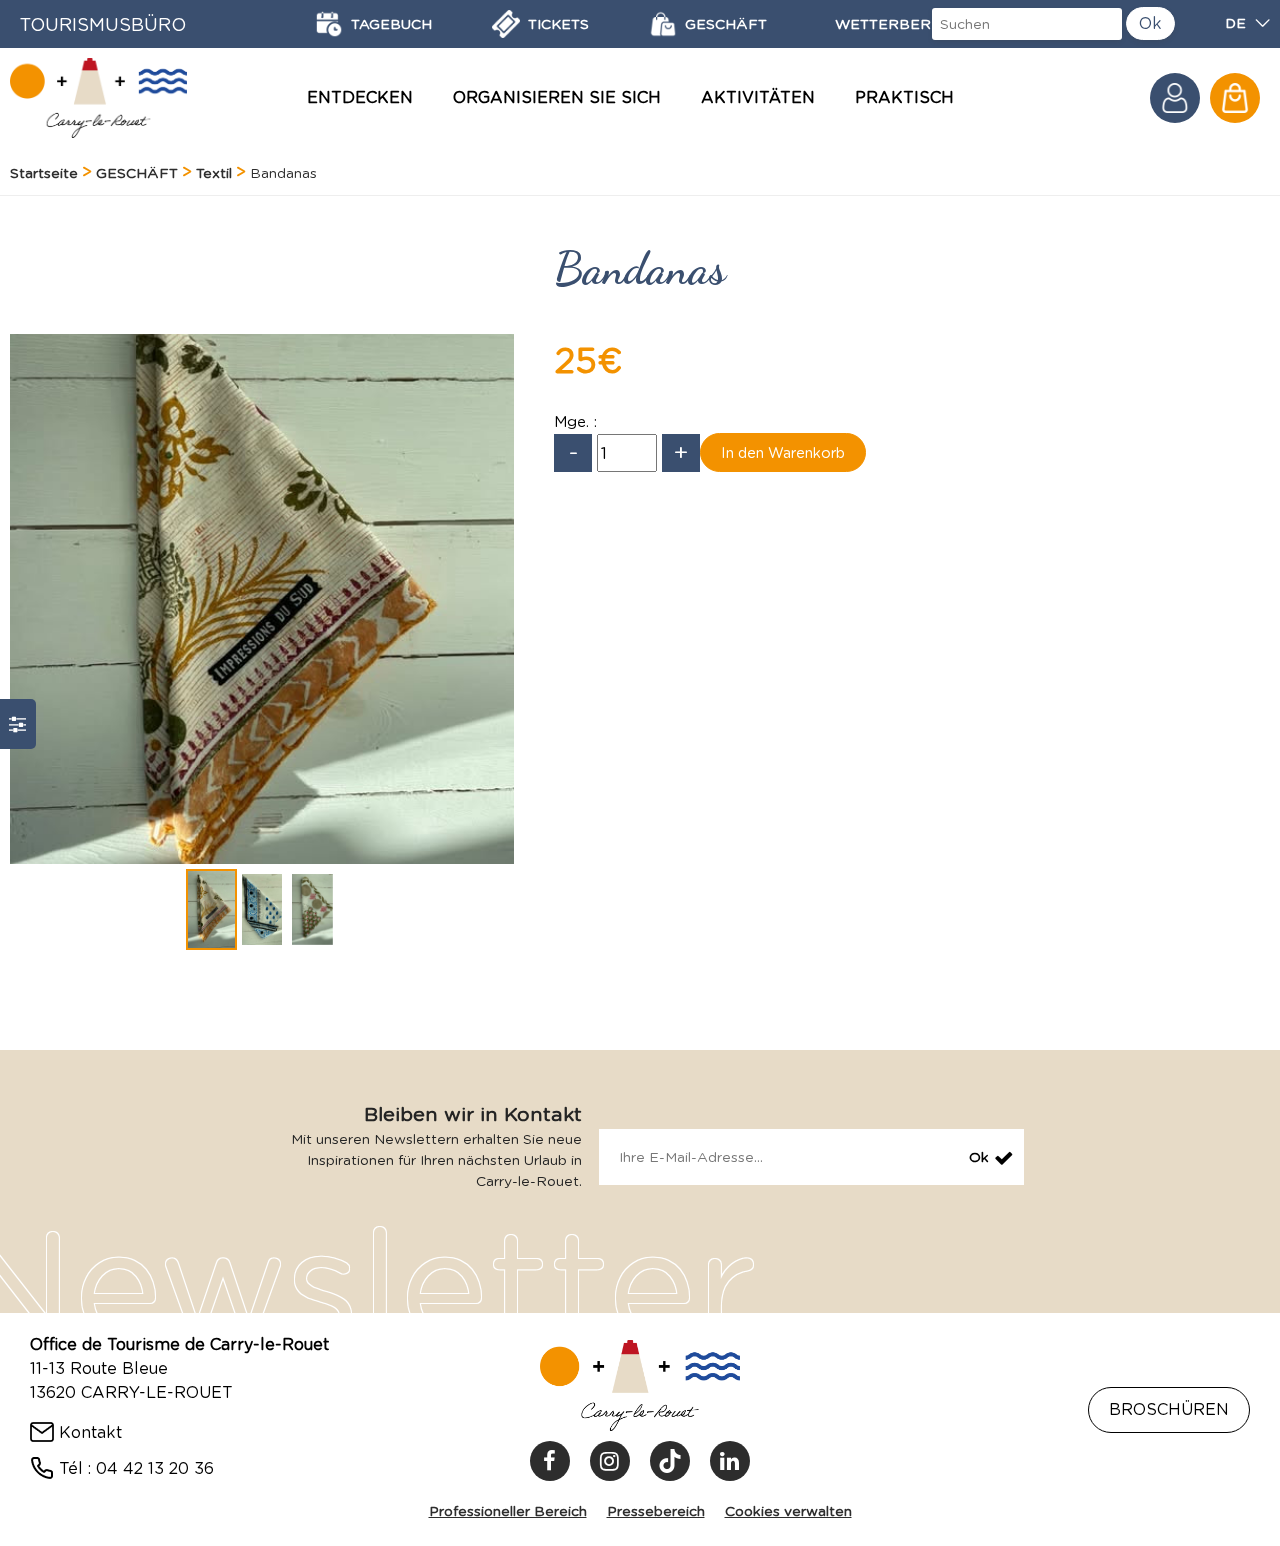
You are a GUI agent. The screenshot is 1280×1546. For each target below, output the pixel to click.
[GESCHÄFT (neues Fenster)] (663, 24)
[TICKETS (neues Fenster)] (506, 24)
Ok (1150, 23)
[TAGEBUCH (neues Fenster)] (329, 24)
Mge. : (575, 421)
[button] (1235, 98)
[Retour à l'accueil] (98, 98)
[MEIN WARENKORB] (1235, 98)
